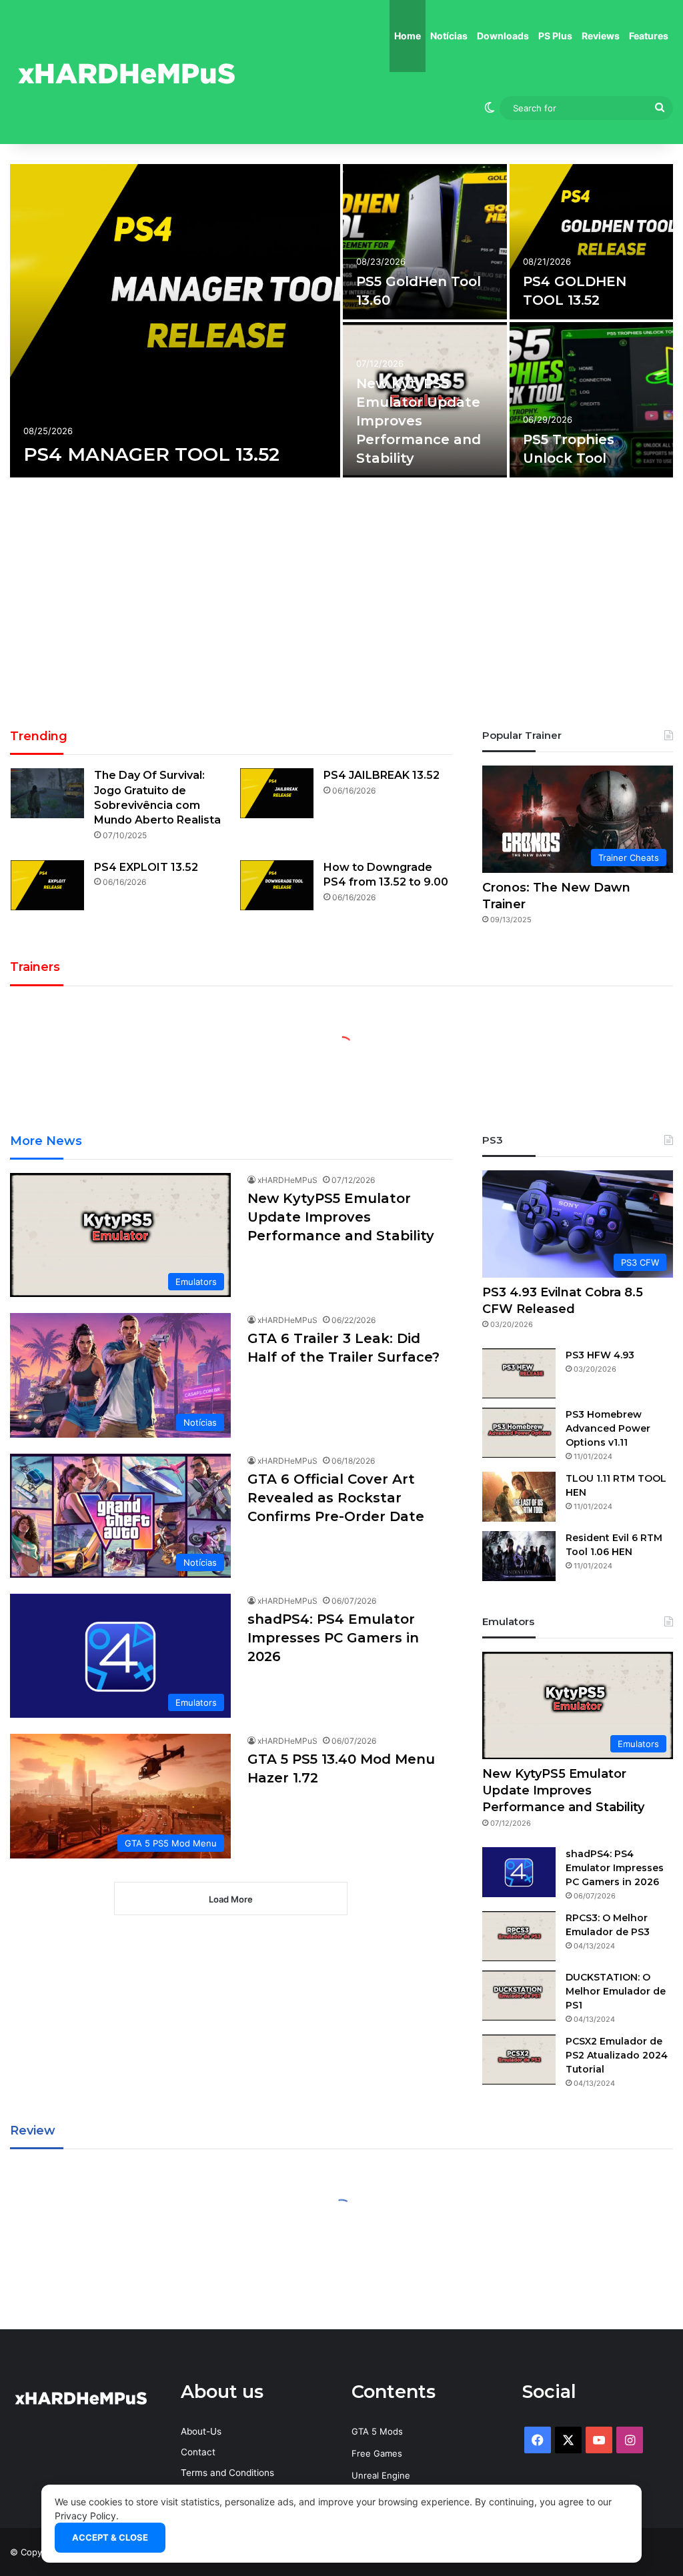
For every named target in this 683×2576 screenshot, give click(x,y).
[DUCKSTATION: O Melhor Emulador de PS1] (519, 1996)
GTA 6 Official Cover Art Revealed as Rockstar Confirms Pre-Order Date (336, 1498)
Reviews (601, 36)
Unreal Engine (381, 2475)
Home (408, 36)
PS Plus (555, 36)
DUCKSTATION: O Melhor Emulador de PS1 (616, 1991)
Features (649, 36)
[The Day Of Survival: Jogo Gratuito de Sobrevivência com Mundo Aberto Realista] (47, 793)
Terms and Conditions (227, 2473)
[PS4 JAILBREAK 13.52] (277, 793)
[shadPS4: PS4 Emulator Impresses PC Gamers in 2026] (519, 1872)
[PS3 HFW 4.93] (519, 1373)
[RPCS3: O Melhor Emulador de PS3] (519, 1936)
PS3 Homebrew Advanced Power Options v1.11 (608, 1428)
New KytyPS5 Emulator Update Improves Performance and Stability (419, 421)
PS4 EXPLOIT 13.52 (146, 867)
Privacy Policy (85, 2516)
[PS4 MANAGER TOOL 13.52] (175, 321)
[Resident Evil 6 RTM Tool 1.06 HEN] (519, 1556)
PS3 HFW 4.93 (600, 1355)
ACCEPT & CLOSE (110, 2537)
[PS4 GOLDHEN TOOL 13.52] (592, 242)
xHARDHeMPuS (287, 1180)
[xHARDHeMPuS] (127, 72)
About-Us (201, 2431)
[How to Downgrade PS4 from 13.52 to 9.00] (277, 885)
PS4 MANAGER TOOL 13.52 (151, 454)
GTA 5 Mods (377, 2431)
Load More (231, 1899)
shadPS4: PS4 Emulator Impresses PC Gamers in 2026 (333, 1638)
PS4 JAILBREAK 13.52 (382, 775)
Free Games (377, 2453)
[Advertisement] (341, 607)
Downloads (503, 36)
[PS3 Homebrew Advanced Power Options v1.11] (519, 1433)
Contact (198, 2452)
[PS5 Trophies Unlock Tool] (592, 400)
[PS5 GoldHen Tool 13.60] (425, 242)
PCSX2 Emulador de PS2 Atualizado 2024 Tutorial (617, 2055)
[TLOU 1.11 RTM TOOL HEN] (519, 1497)
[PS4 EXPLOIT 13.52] (47, 885)
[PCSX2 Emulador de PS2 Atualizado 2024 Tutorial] (519, 2060)
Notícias (449, 36)
